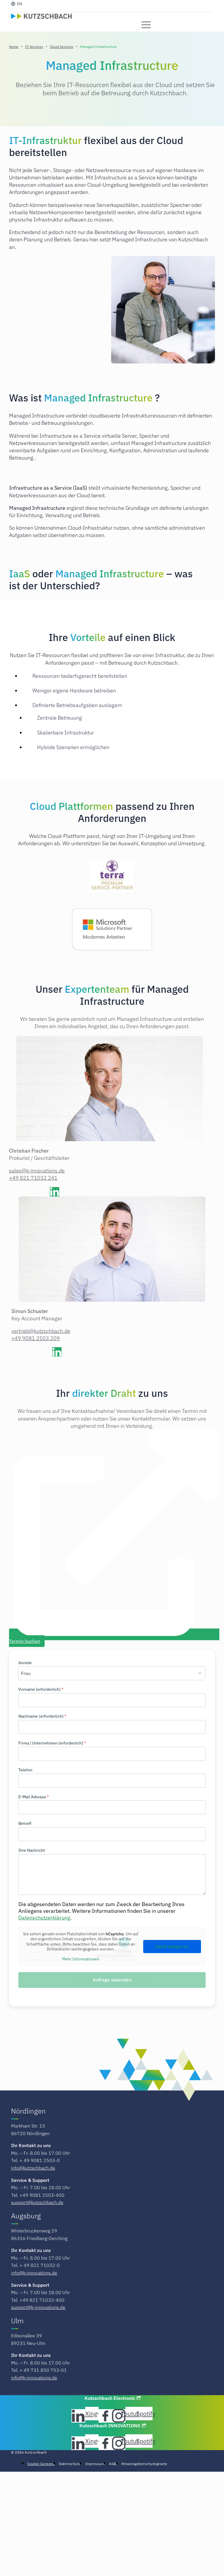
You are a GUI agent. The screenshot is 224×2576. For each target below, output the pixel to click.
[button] (146, 25)
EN (20, 4)
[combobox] (112, 1673)
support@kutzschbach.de (37, 2202)
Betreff (25, 1823)
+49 (36, 1338)
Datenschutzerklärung (44, 1918)
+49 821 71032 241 (33, 1178)
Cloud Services (62, 47)
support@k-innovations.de (38, 2307)
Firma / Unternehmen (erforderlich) (52, 1743)
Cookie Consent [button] (41, 2464)
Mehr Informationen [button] (81, 1959)
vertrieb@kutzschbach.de (41, 1331)
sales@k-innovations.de (37, 1171)
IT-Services (34, 47)
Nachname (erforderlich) (42, 1716)
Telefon (25, 1770)
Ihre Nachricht (32, 1850)
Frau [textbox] (26, 1673)
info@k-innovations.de (34, 2273)
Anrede (25, 1663)
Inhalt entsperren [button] (172, 1946)
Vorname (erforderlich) (41, 1689)
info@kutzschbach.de (33, 2168)
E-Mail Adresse (34, 1797)
